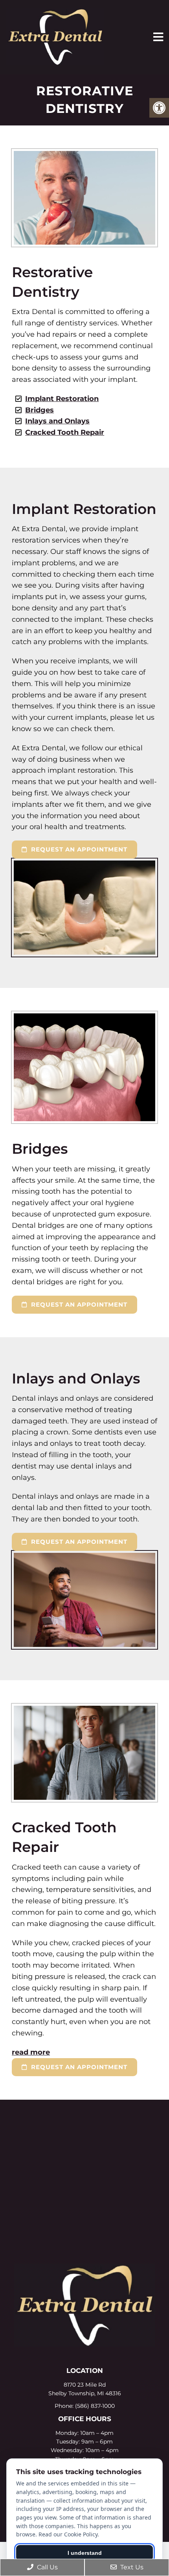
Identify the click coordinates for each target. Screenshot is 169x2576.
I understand (85, 2553)
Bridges (39, 410)
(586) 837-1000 (95, 2406)
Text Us (131, 2567)
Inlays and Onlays (57, 421)
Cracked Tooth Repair (65, 432)
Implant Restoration (62, 399)
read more (31, 2052)
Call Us (47, 2567)
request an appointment (78, 849)
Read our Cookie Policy (68, 2534)
